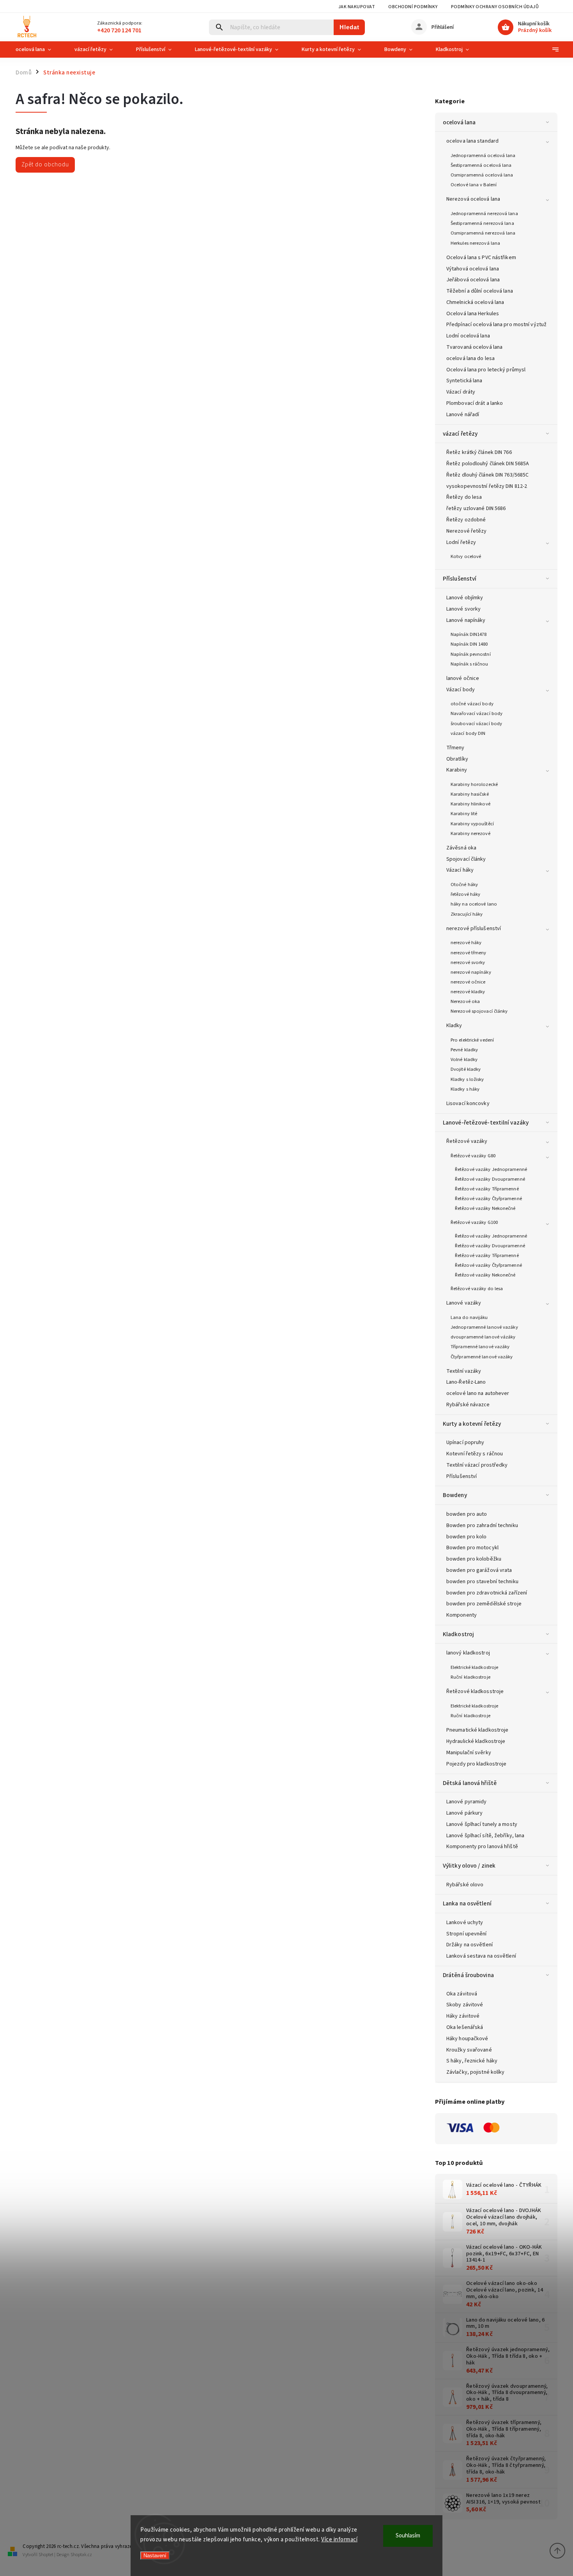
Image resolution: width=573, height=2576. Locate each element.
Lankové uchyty (465, 1923)
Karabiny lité (464, 814)
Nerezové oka (465, 1001)
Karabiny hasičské (470, 794)
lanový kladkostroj (468, 1653)
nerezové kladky (468, 992)
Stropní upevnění (467, 1934)
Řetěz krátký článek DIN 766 (479, 452)
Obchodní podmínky (413, 7)
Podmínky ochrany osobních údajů (495, 7)
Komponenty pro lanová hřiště (482, 1847)
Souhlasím (408, 2536)
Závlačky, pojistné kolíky (476, 2072)
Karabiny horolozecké (474, 784)
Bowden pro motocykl (472, 1548)
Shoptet (46, 2555)
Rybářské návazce (468, 1405)
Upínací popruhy (465, 1442)
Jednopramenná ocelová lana (483, 155)
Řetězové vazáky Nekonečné (485, 1208)
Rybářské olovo (465, 1885)
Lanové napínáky (466, 620)
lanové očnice (463, 678)
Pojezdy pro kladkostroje (476, 1764)
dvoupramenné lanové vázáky (483, 1337)
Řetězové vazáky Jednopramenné (491, 1169)
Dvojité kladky (466, 1069)
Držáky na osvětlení (470, 1945)
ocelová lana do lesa (470, 358)
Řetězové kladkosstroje (475, 1691)
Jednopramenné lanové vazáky (484, 1327)
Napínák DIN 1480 (469, 644)
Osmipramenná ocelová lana (482, 175)
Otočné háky (464, 885)
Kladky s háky (465, 1089)
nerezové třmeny (469, 953)
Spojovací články (466, 859)
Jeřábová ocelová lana (473, 280)
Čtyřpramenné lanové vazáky (482, 1357)
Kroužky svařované (469, 2050)
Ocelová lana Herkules (473, 314)
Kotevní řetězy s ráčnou (475, 1454)
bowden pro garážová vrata (479, 1570)
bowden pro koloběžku (474, 1559)
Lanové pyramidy (467, 1802)
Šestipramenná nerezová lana (482, 223)
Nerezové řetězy (467, 531)
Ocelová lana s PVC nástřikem (481, 258)
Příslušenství (460, 579)
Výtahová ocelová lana (473, 269)
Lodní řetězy (461, 542)
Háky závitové (463, 2016)
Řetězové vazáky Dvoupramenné (490, 1179)
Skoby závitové (465, 2005)
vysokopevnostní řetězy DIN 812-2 (487, 486)
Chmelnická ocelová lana (475, 302)
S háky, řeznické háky (472, 2061)
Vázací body (461, 690)
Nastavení (155, 2556)
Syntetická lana (464, 381)
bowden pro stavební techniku (482, 1582)
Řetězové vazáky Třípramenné (487, 1189)
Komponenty (462, 1615)
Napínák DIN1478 (469, 634)
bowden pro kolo (467, 1537)
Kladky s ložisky (467, 1079)
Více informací (339, 2540)
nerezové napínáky (471, 972)
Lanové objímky (465, 598)
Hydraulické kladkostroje (476, 1741)
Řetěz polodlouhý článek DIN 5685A (488, 464)
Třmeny (455, 748)
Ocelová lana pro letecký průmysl (486, 370)
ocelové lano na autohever (478, 1393)
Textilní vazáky (464, 1371)
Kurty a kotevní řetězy (472, 1424)
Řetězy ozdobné (466, 520)
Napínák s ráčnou (470, 664)
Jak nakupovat (357, 7)
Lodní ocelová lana (468, 336)
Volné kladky (464, 1059)
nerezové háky (466, 943)
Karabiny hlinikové (470, 804)
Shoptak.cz (81, 2555)
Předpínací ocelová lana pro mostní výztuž (496, 325)
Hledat (349, 27)
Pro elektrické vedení (472, 1040)
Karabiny (457, 770)
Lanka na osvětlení (467, 1903)
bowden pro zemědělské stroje (484, 1604)
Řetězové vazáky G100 (474, 1222)
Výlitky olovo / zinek (469, 1866)
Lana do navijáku (469, 1317)
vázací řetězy (460, 434)
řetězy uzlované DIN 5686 (476, 508)
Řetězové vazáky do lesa (477, 1289)
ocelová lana (459, 122)
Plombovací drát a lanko (475, 403)
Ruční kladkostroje (470, 1677)
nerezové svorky (468, 962)
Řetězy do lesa (464, 497)
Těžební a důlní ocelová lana (480, 291)
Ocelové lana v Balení (474, 185)
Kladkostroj (458, 1634)
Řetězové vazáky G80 (473, 1156)
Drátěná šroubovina (468, 1975)
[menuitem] (39, 49)
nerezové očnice (468, 982)
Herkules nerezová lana (475, 243)
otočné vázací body (472, 704)
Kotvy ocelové (466, 556)
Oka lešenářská (465, 2027)
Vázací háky (460, 870)
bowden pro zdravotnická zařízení (487, 1593)
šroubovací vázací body (476, 724)
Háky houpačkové (467, 2039)
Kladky (454, 1026)
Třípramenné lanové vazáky (480, 1347)
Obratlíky (457, 759)
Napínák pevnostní (471, 654)
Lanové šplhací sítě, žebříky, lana (485, 1836)
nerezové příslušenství (474, 929)
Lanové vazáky (464, 1303)
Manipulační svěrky (469, 1753)
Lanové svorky (463, 609)
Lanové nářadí (463, 415)
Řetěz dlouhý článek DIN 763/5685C (487, 475)
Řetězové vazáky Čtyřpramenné (488, 1199)
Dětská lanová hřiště (470, 1783)
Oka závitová (462, 1994)
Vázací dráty (461, 392)
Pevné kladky (464, 1050)
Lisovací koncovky (468, 1103)
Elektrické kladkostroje (474, 1667)
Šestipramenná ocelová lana (481, 165)
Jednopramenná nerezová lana (484, 214)
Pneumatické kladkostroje (477, 1730)
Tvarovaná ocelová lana (474, 347)
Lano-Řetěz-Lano (466, 1382)
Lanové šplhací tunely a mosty (482, 1824)
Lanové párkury (464, 1813)
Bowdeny (455, 1495)
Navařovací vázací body (477, 713)
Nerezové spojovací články (479, 1011)
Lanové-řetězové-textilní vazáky (486, 1123)
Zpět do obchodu (45, 164)
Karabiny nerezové (470, 833)
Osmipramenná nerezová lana (483, 233)
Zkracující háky (467, 914)
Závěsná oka (461, 848)
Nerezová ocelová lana (473, 199)
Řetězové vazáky (467, 1141)
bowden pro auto (467, 1514)
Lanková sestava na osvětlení (481, 1956)
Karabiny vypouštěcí (472, 824)
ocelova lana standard (472, 141)
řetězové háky (465, 894)
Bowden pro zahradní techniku (482, 1525)
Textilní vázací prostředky (477, 1465)
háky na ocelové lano (474, 904)
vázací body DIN (468, 733)
